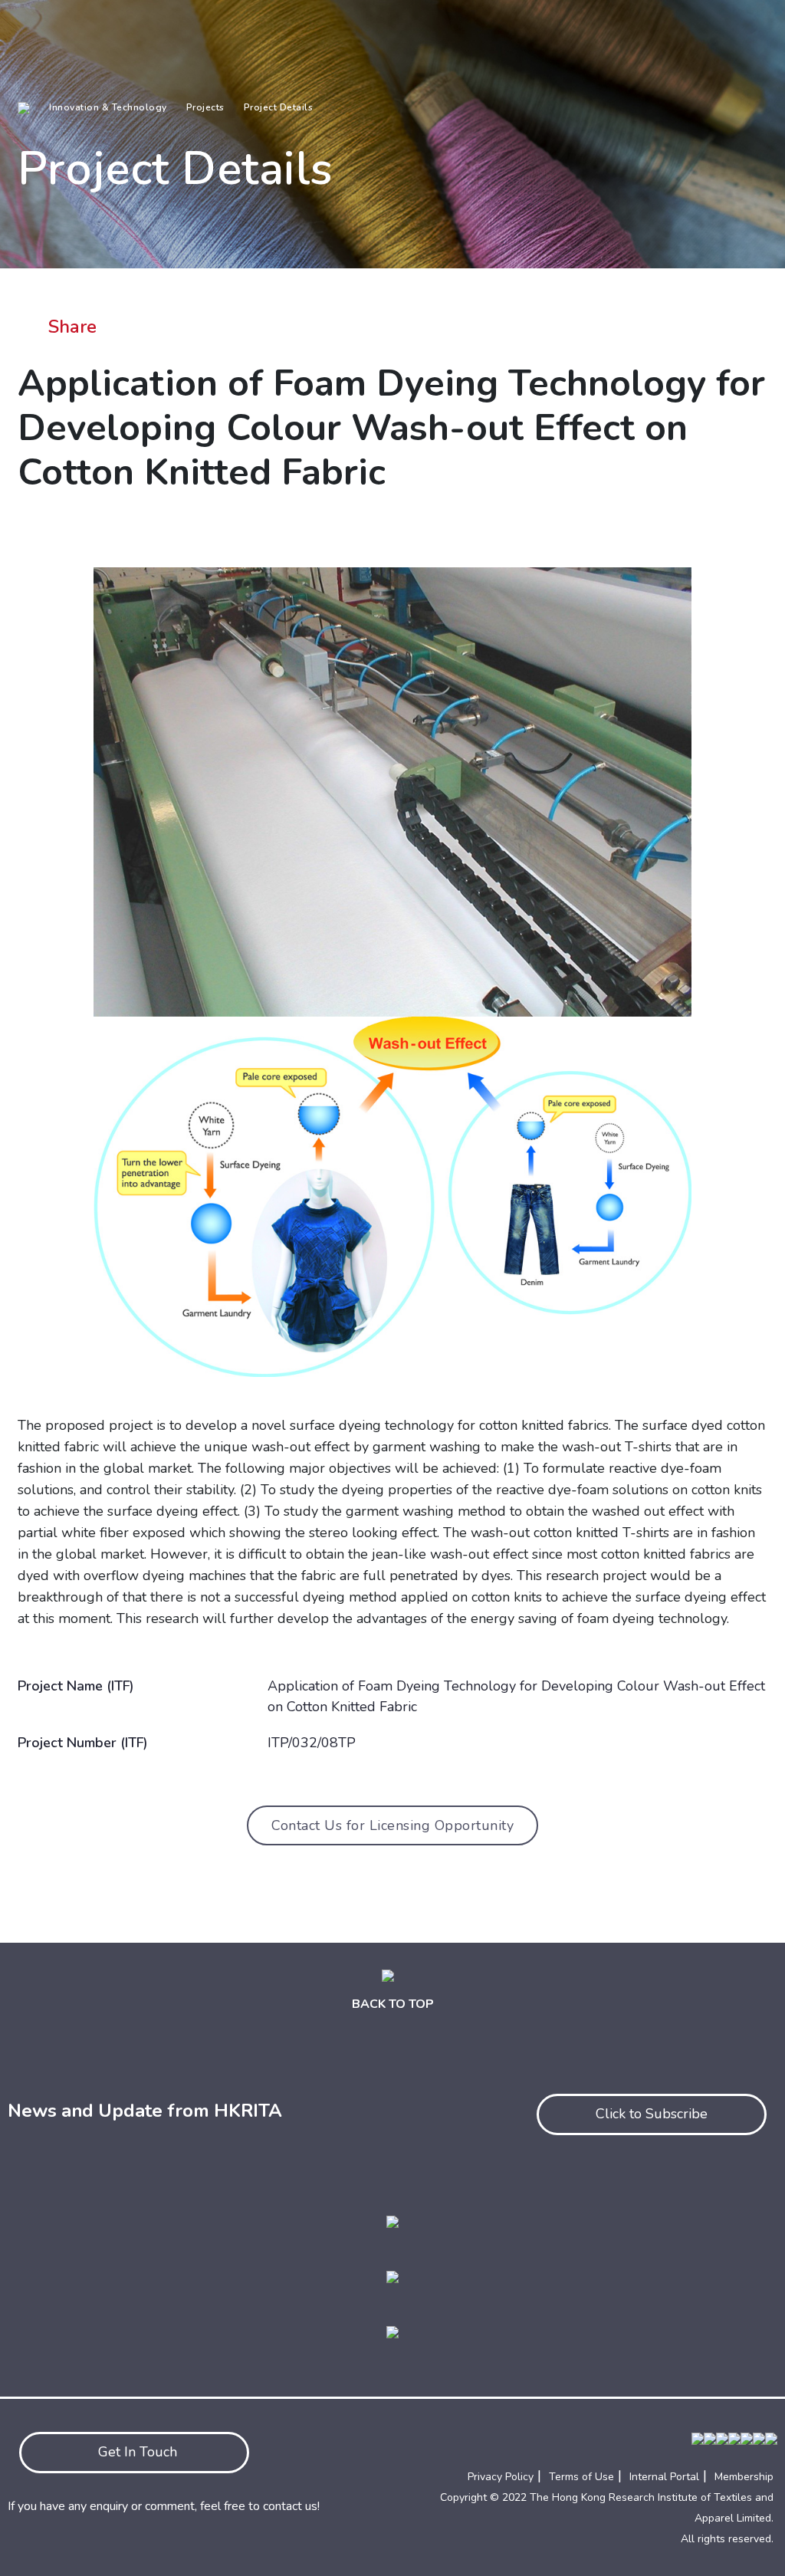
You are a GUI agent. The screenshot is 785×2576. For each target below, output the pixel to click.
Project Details (279, 107)
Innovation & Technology (108, 107)
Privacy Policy (501, 2477)
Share (72, 327)
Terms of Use (581, 2477)
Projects (205, 107)
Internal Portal (664, 2477)
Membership (744, 2477)
